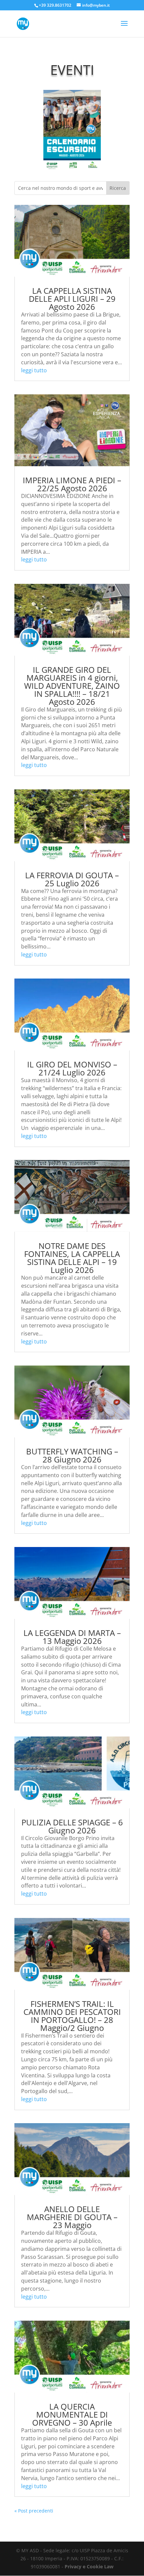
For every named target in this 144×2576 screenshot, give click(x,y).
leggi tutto (34, 370)
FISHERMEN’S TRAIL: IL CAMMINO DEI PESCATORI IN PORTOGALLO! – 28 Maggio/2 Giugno (72, 2016)
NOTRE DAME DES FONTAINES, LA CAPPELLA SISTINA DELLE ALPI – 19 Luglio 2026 (72, 1258)
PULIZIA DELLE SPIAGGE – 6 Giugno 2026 (72, 1826)
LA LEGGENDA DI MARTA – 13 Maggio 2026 (72, 1637)
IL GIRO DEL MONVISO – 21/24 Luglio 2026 (72, 1068)
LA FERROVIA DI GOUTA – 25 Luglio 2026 (72, 879)
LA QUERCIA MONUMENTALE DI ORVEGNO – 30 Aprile (72, 2414)
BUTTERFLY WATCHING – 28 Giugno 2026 (72, 1455)
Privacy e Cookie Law (89, 2566)
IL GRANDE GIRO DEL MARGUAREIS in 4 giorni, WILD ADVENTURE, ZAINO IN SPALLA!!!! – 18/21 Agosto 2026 (72, 686)
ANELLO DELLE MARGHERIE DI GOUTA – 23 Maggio (72, 2217)
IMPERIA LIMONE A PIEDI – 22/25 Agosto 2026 (72, 484)
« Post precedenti (34, 2511)
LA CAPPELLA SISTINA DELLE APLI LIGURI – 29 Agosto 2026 (72, 299)
